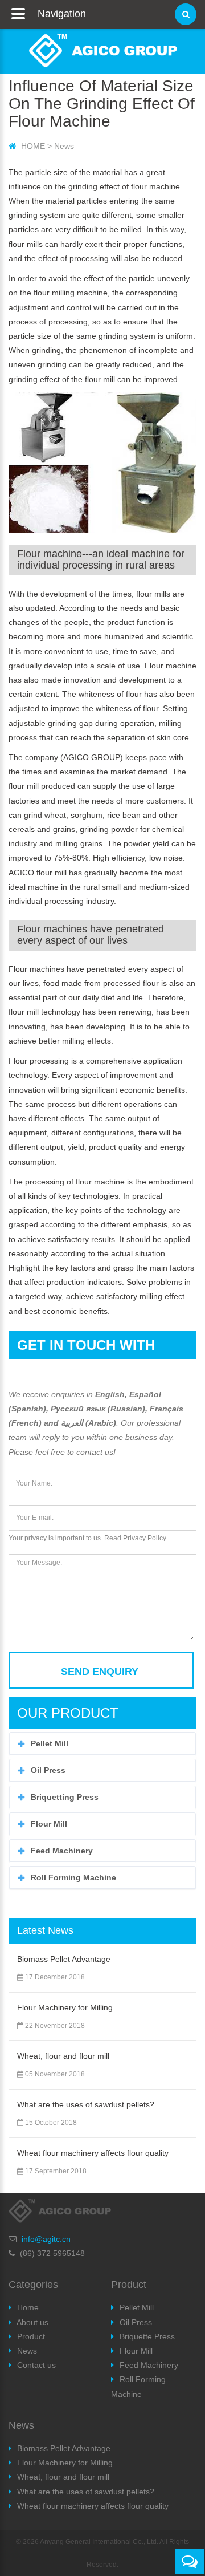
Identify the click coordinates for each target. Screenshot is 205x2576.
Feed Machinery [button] (62, 1851)
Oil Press (136, 2322)
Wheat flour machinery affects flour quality (93, 2153)
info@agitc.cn (46, 2239)
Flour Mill (136, 2351)
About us (32, 2322)
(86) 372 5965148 (52, 2253)
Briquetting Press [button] (65, 1797)
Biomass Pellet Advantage (64, 1959)
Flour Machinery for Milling (65, 2007)
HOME (33, 146)
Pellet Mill (137, 2307)
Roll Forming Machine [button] (73, 1877)
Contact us (36, 2365)
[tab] (102, 1743)
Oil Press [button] (48, 1770)
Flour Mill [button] (49, 1824)
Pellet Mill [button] (50, 1743)
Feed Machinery (149, 2365)
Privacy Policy (145, 1538)
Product (31, 2336)
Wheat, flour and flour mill (63, 2056)
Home (28, 2307)
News (64, 146)
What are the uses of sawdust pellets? (86, 2104)
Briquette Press (147, 2336)
